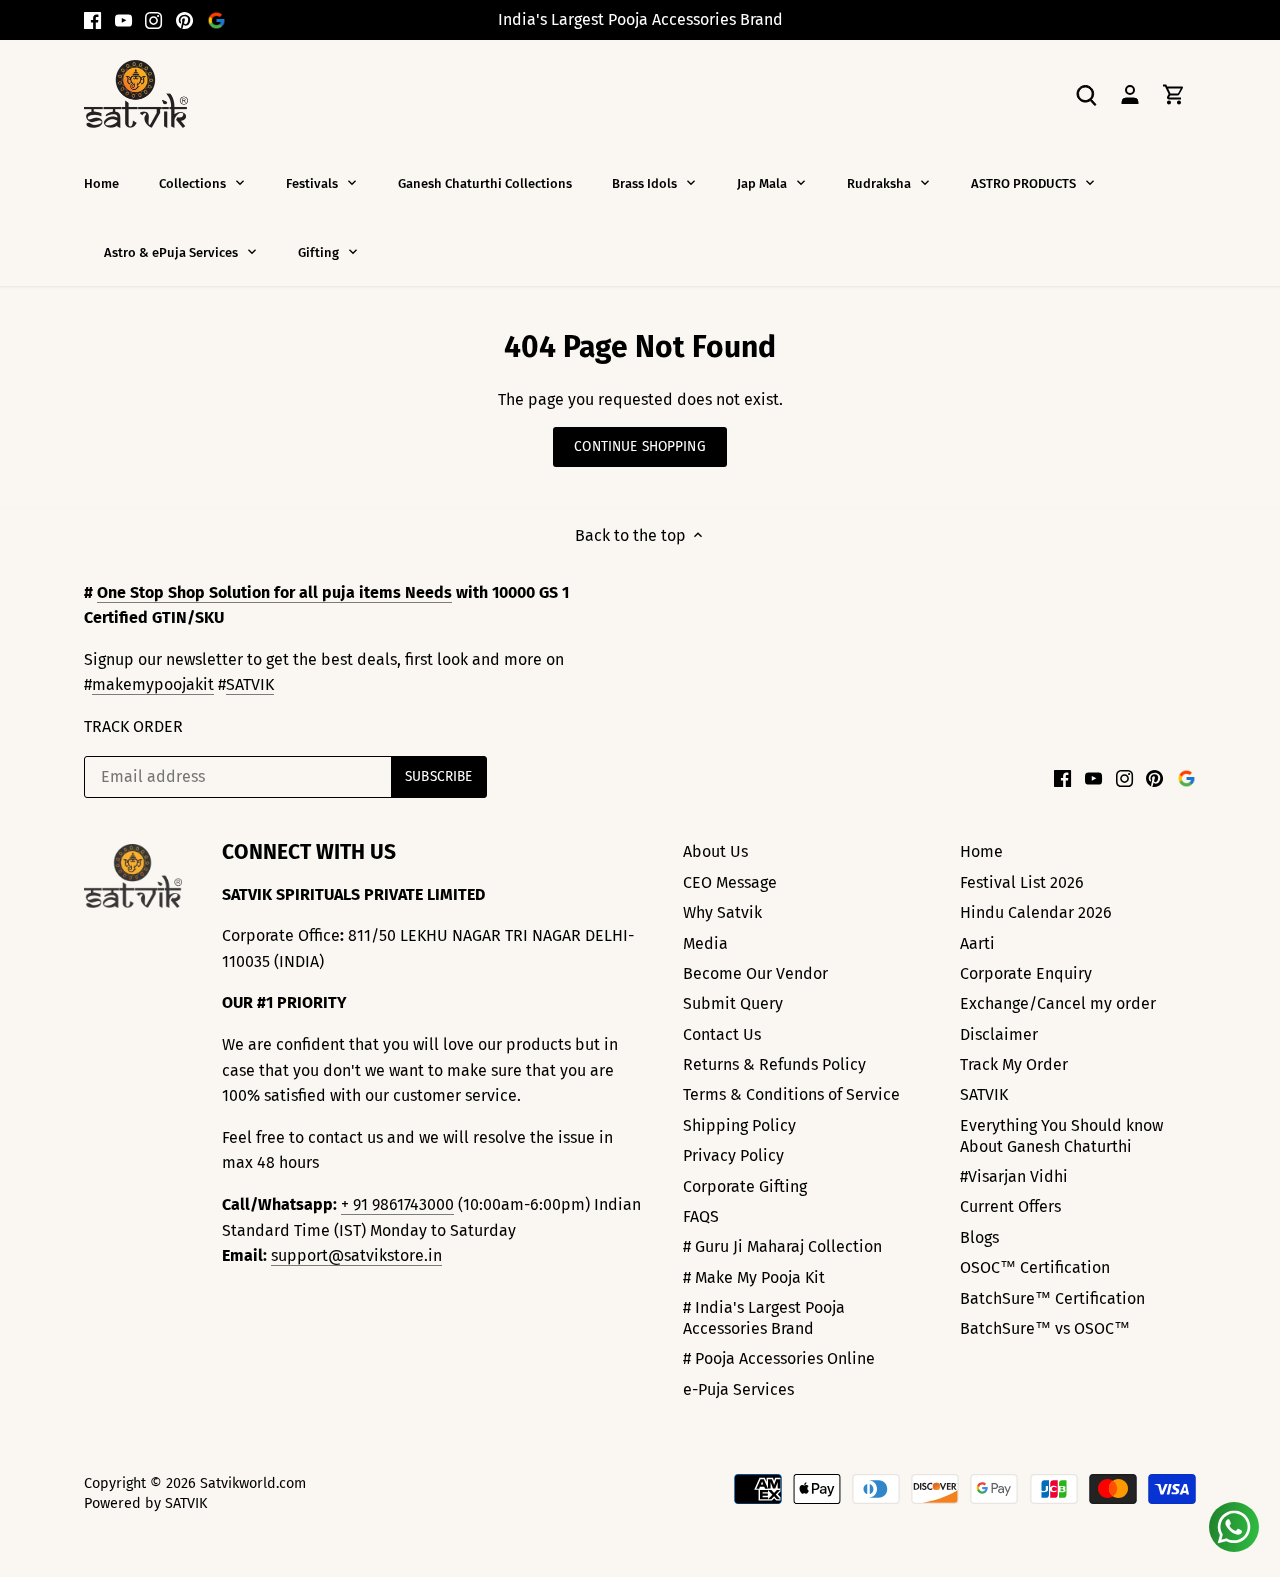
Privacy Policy (733, 1155)
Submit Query (733, 1003)
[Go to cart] (1174, 93)
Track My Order (1014, 1064)
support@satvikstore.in (356, 1255)
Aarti (977, 943)
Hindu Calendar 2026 (1036, 912)
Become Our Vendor (755, 973)
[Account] (1130, 93)
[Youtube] (123, 20)
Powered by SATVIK (145, 1503)
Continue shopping (639, 446)
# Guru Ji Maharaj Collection (782, 1246)
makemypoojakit (153, 684)
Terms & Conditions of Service (791, 1094)
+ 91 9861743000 (397, 1204)
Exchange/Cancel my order (1058, 1003)
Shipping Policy (739, 1125)
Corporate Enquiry (1026, 973)
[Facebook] (92, 20)
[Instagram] (153, 20)
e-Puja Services (738, 1389)
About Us (715, 851)
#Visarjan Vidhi (1014, 1176)
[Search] (1086, 93)
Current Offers (1010, 1206)
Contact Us (722, 1034)
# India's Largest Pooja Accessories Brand (764, 1318)
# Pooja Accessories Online (779, 1358)
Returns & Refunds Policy (774, 1064)
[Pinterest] (184, 20)
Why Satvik (722, 912)
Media (705, 943)
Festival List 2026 (1022, 882)
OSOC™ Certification (1035, 1267)
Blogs (979, 1237)
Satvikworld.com (253, 1483)
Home (981, 851)
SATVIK (250, 684)
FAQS (701, 1216)
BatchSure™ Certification (1052, 1298)
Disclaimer (999, 1034)
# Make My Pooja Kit (754, 1277)
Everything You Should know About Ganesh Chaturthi (1061, 1136)
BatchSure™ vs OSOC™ (1045, 1328)
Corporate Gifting (745, 1186)
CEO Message (730, 882)
